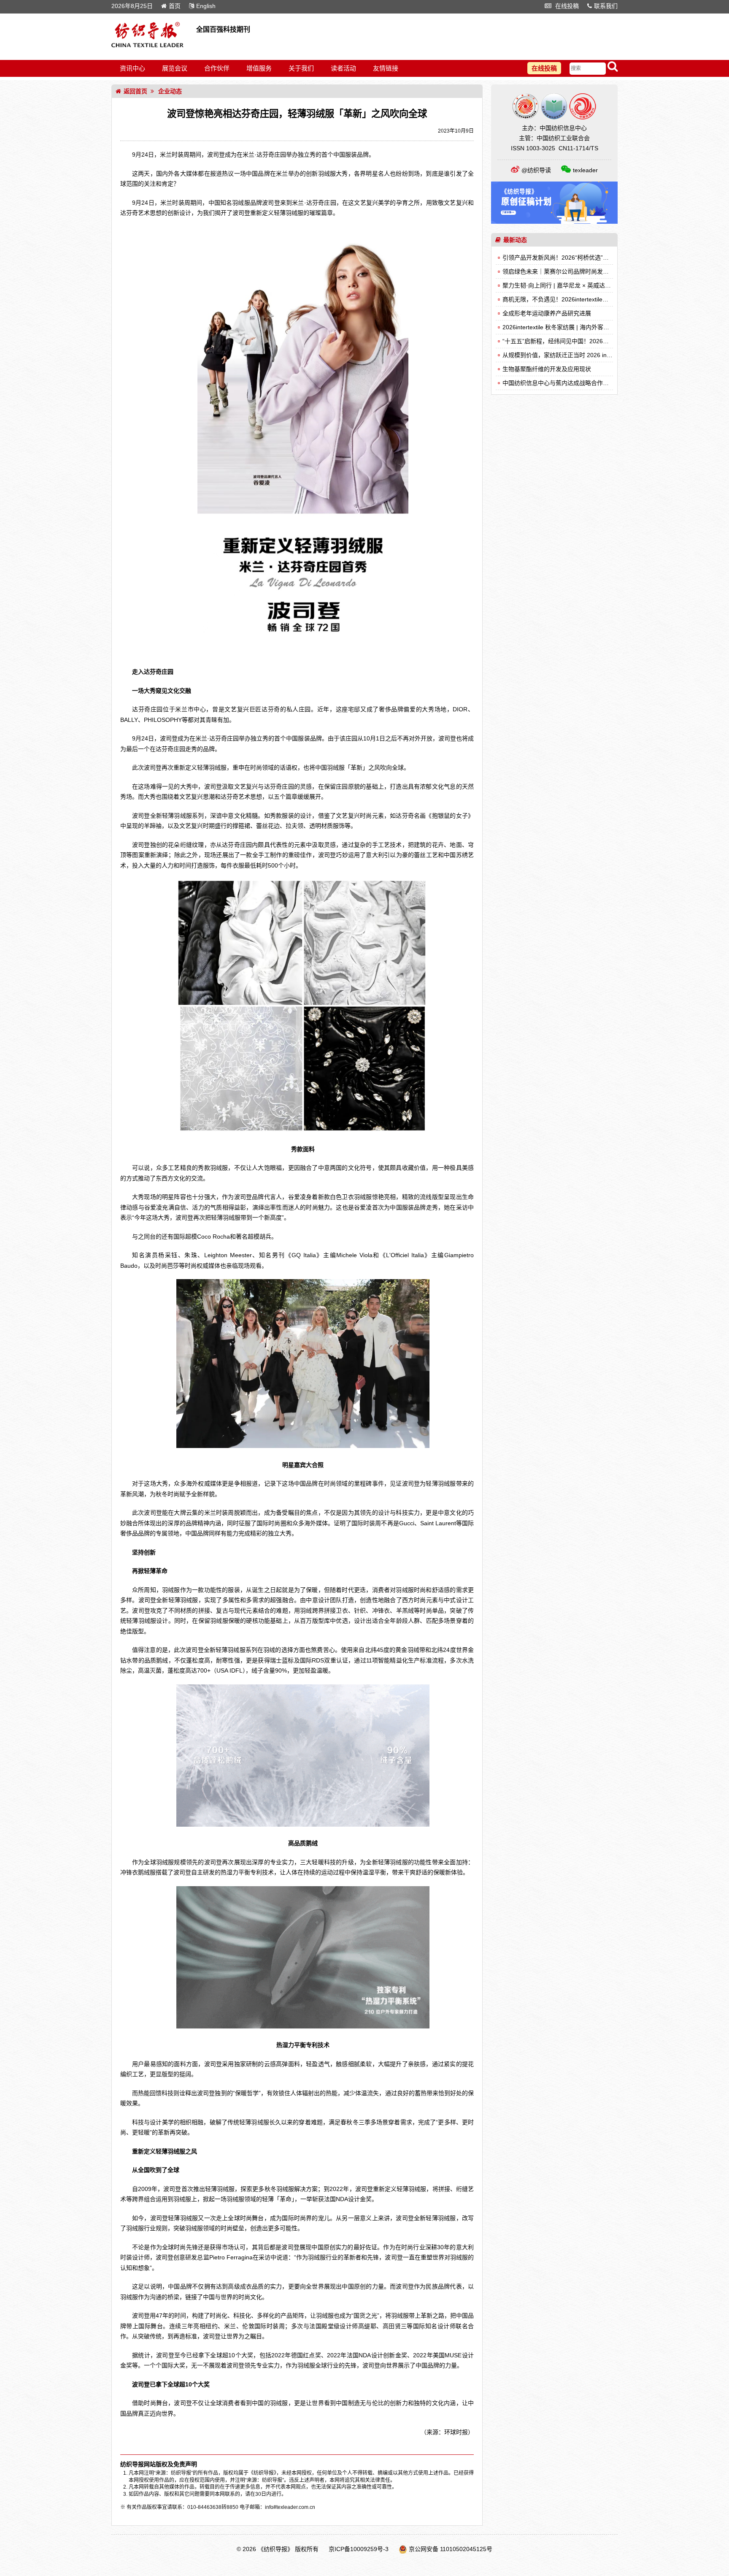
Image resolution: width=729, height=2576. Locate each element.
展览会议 (175, 68)
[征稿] (554, 222)
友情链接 (386, 68)
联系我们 (606, 6)
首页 (175, 6)
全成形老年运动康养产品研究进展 (547, 313)
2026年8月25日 (132, 6)
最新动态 (515, 240)
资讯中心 (132, 68)
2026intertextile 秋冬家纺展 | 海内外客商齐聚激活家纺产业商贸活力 (591, 327)
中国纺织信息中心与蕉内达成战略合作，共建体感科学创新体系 (585, 383)
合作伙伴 (217, 68)
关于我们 (301, 68)
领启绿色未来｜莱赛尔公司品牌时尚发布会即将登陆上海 (576, 271)
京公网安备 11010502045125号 (451, 2549)
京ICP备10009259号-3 (359, 2549)
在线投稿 (566, 6)
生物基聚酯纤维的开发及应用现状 (547, 369)
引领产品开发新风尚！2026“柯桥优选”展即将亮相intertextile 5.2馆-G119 (597, 258)
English (206, 6)
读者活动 (343, 68)
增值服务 (259, 68)
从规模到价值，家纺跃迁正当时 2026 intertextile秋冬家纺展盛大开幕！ (595, 355)
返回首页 (135, 91)
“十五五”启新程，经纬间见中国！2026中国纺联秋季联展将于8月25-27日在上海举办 (612, 341)
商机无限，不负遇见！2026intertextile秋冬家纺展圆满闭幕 (579, 299)
